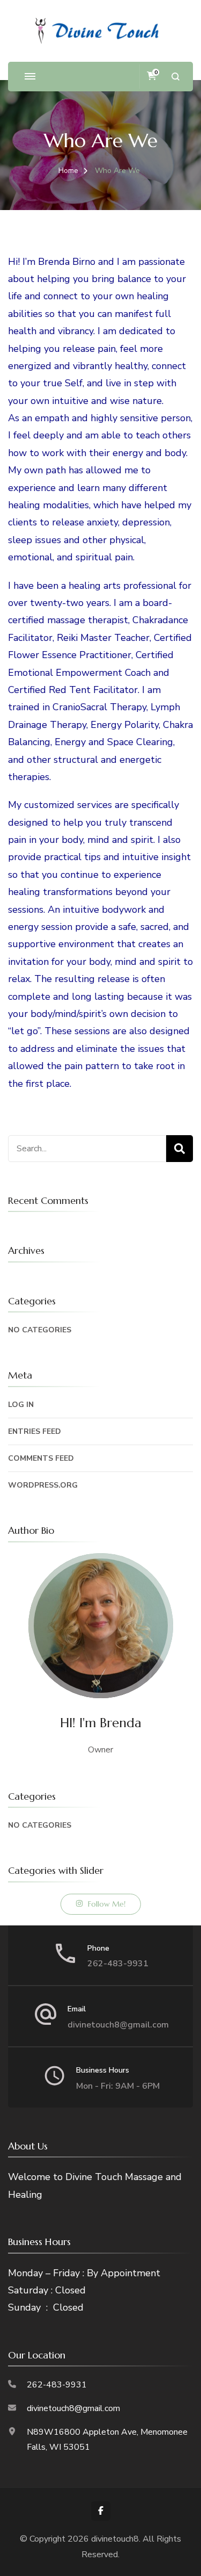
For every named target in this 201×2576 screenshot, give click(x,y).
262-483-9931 (118, 1964)
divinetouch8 (115, 2539)
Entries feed (35, 1431)
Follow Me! (107, 1904)
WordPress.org (43, 1485)
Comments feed (41, 1458)
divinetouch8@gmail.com (118, 2025)
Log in (21, 1405)
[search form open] (176, 77)
